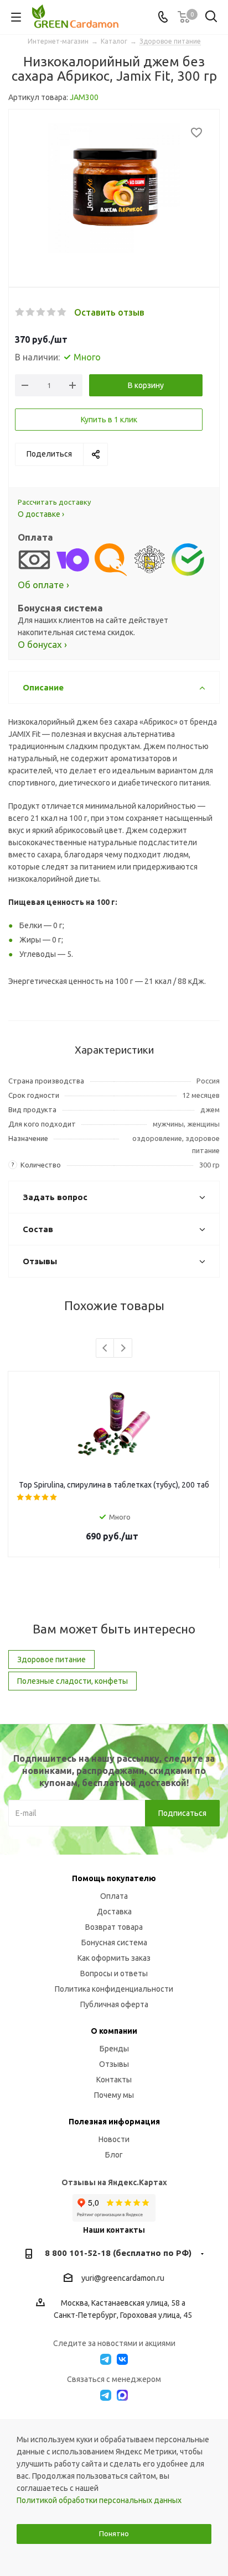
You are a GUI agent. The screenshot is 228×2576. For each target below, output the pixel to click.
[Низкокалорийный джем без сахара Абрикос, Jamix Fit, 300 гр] (114, 190)
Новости (114, 2139)
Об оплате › (43, 585)
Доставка (114, 1912)
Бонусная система (114, 1943)
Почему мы (114, 2095)
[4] (52, 312)
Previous (105, 1349)
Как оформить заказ (114, 1958)
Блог (114, 2155)
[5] (62, 312)
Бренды (114, 2049)
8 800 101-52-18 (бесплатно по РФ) (118, 2253)
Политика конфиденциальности (114, 1989)
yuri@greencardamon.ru (123, 2279)
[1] (20, 312)
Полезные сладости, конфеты (72, 1681)
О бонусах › (42, 644)
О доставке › (41, 514)
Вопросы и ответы (114, 1973)
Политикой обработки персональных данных (99, 2500)
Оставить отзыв (109, 312)
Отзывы (114, 2064)
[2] (31, 312)
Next (123, 1349)
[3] (41, 312)
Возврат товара (114, 1927)
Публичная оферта (114, 2004)
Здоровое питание (51, 1659)
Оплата (114, 1896)
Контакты (114, 2080)
